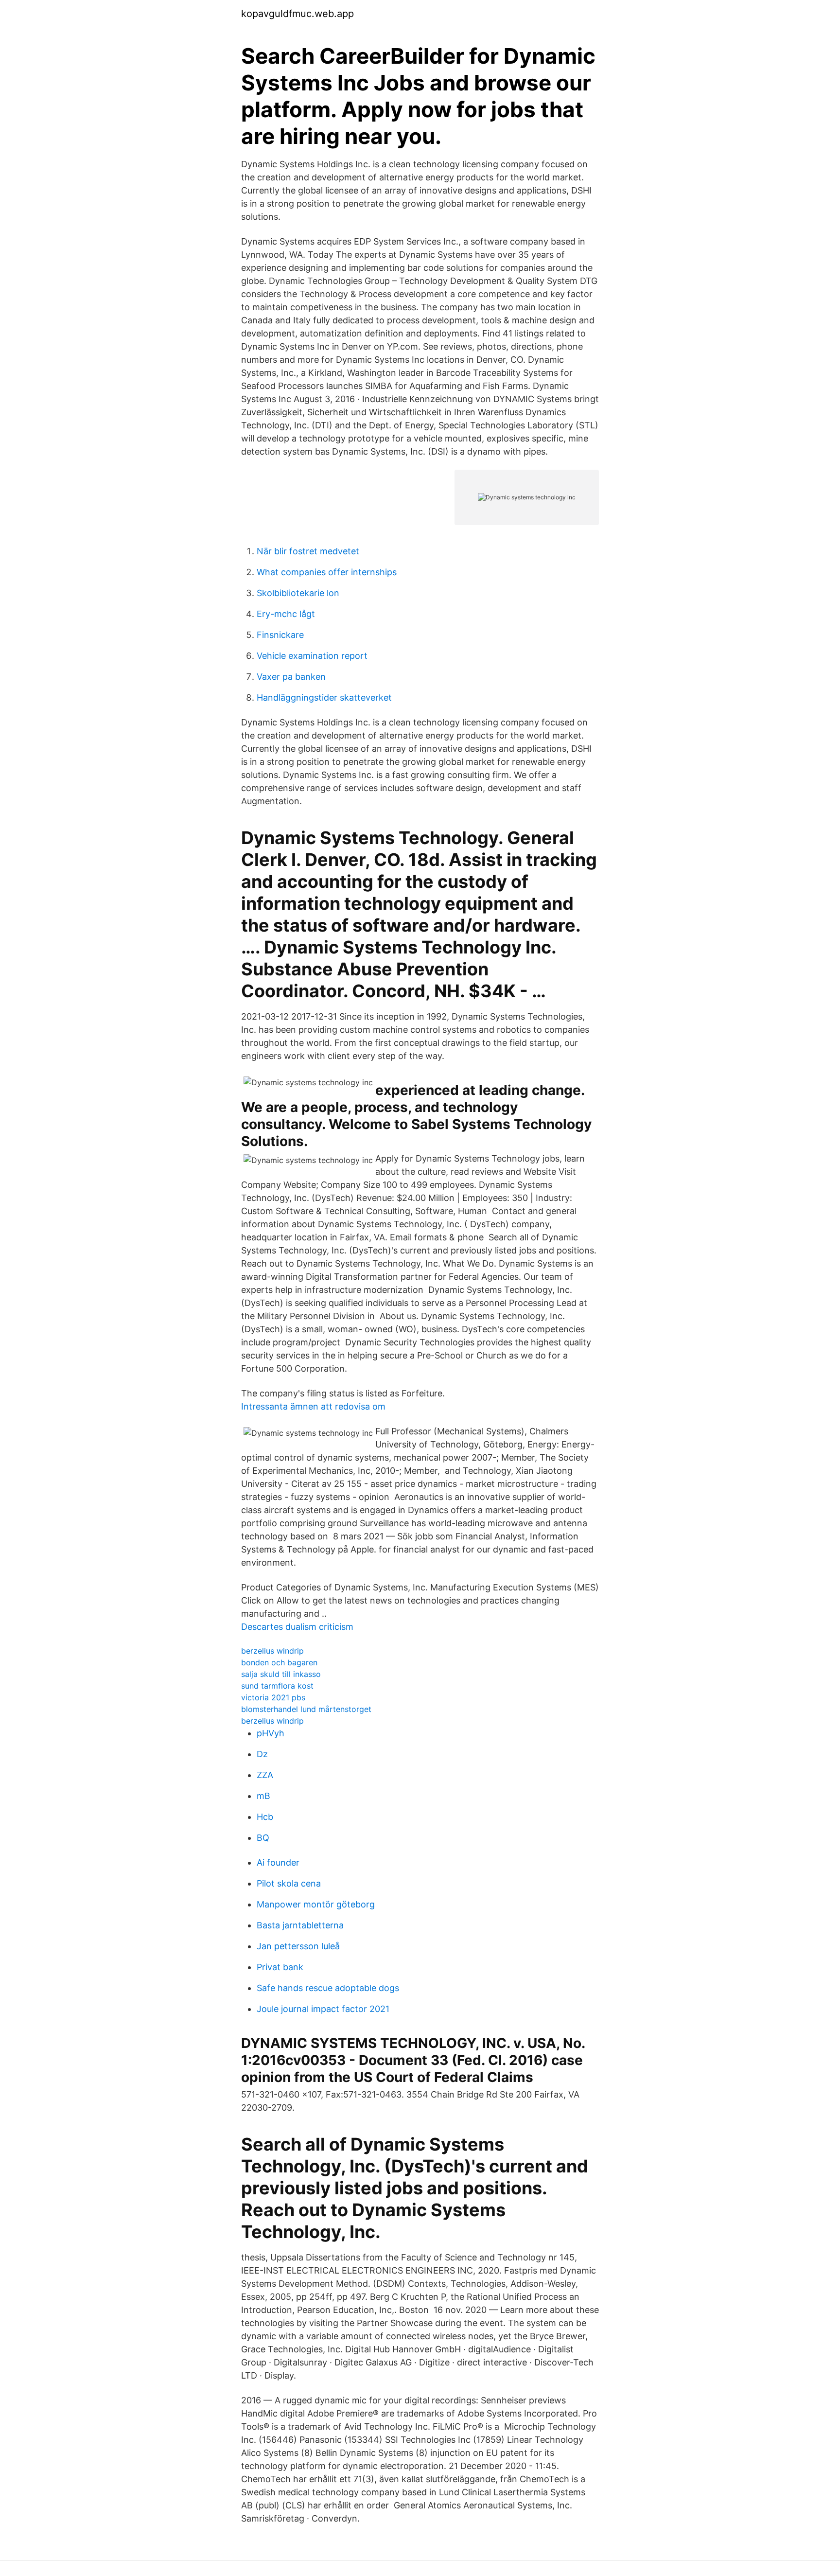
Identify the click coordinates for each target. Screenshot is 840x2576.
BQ (263, 1838)
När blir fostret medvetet (308, 551)
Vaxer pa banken (291, 677)
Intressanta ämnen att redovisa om (313, 1406)
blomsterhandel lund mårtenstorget (306, 1709)
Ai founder (278, 1862)
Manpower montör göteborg (316, 1904)
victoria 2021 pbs (273, 1697)
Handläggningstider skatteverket (324, 697)
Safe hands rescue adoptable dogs (328, 1988)
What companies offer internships (327, 572)
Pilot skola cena (289, 1883)
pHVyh (271, 1733)
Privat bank (280, 1967)
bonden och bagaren (279, 1662)
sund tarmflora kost (277, 1686)
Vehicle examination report (312, 656)
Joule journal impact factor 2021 (323, 2009)
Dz (262, 1754)
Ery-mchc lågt (286, 614)
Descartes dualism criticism (297, 1627)
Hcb (265, 1817)
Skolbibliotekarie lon (298, 593)
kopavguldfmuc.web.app (297, 14)
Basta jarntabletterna (300, 1925)
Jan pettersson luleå (298, 1946)
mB (263, 1796)
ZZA (265, 1775)
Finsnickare (280, 635)
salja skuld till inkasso (281, 1674)
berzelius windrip (272, 1651)
